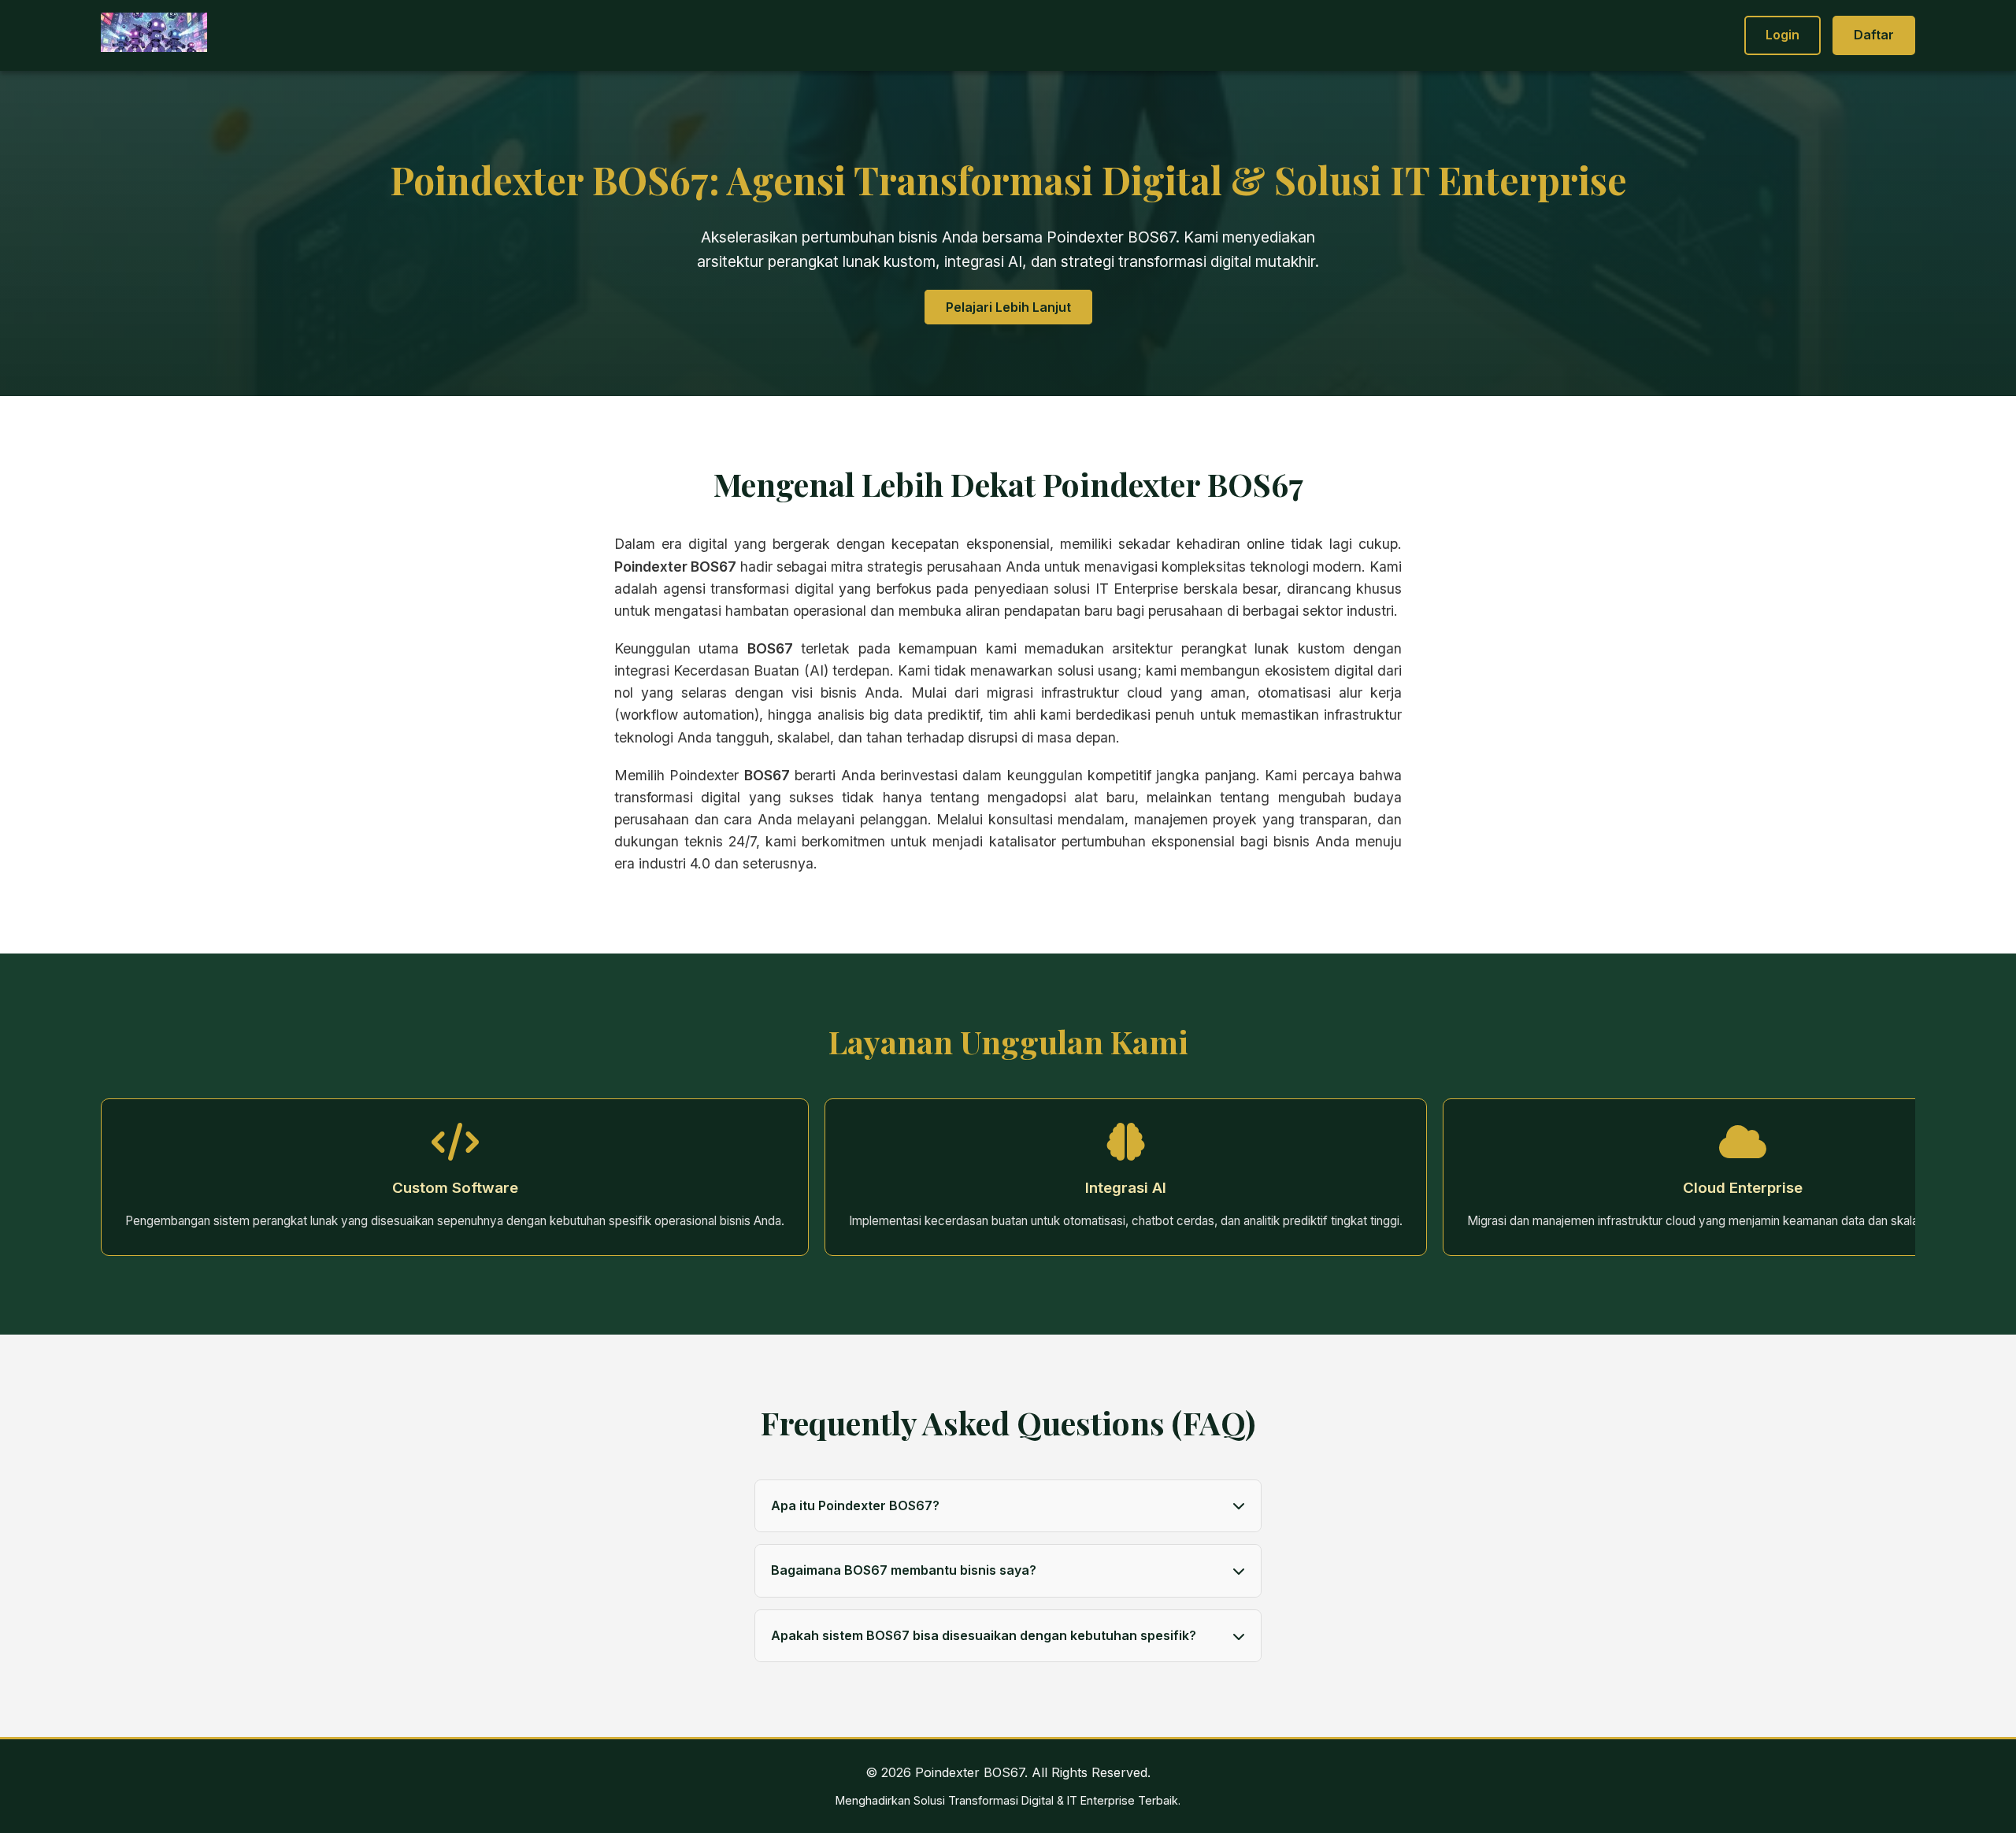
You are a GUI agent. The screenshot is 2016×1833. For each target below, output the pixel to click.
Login (1783, 35)
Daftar (1874, 35)
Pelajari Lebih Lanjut (1008, 307)
